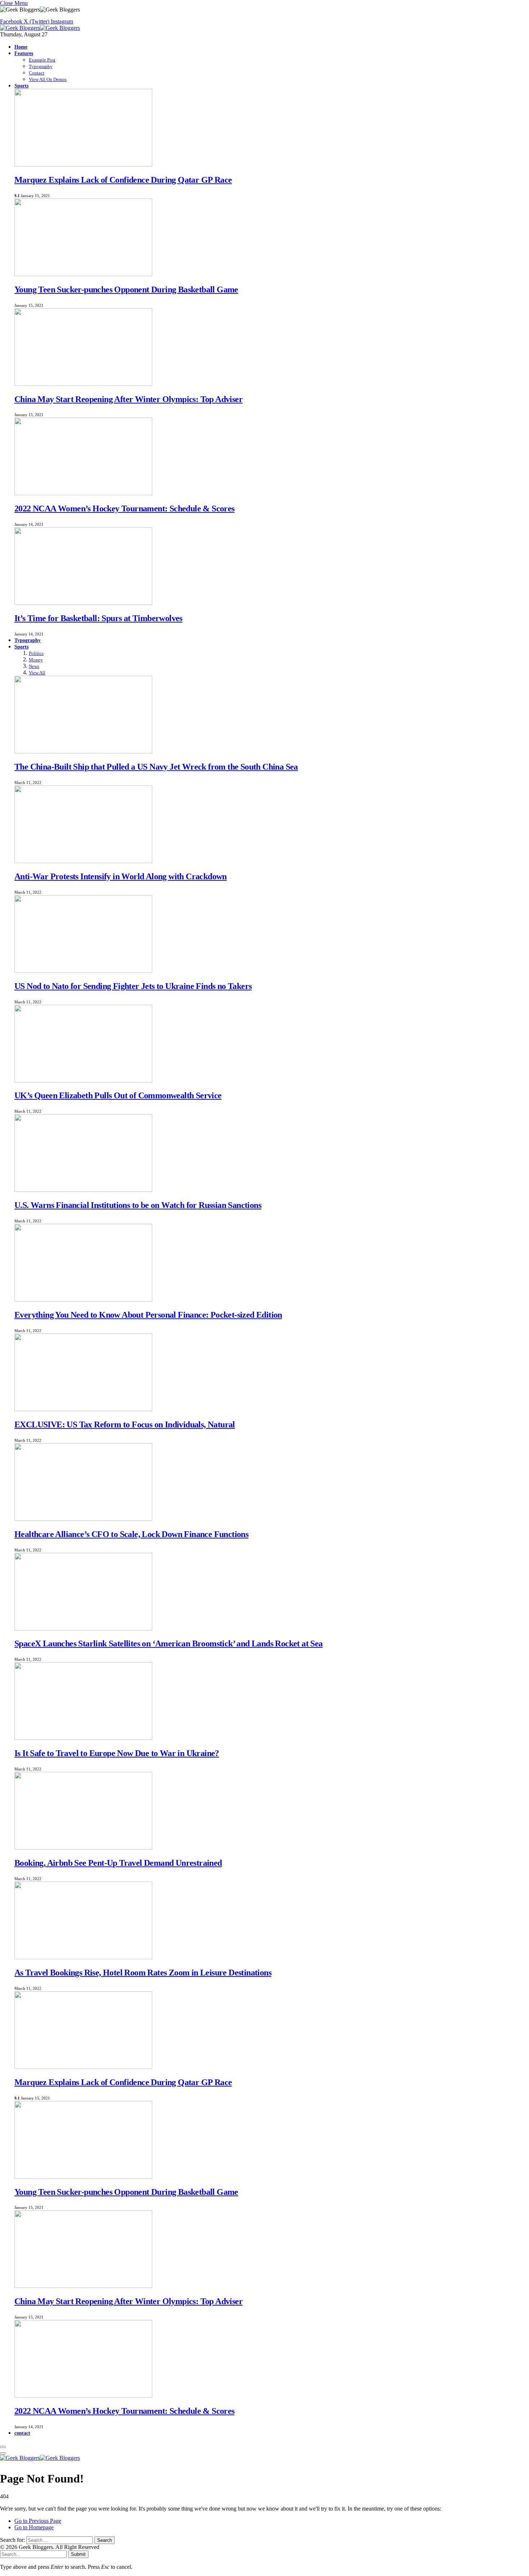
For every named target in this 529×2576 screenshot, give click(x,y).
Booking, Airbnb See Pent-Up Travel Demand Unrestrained (118, 1863)
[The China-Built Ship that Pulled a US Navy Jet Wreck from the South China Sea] (83, 751)
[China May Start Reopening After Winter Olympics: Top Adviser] (83, 384)
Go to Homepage (34, 2527)
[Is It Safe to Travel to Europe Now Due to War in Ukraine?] (83, 1738)
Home (21, 47)
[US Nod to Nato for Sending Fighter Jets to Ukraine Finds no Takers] (83, 971)
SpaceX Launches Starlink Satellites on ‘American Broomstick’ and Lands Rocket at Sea (169, 1643)
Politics (36, 653)
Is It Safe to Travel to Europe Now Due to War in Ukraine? (117, 1753)
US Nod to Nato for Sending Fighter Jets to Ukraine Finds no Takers (133, 986)
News (34, 666)
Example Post (42, 60)
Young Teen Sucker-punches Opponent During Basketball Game (126, 289)
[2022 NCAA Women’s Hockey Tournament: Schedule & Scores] (83, 493)
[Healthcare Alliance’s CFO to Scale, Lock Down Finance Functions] (83, 1519)
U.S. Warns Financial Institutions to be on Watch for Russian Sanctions (138, 1205)
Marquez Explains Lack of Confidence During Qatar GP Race (123, 180)
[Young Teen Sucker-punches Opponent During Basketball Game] (83, 274)
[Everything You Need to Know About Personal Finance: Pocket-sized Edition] (83, 1300)
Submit (78, 2554)
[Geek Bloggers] (40, 28)
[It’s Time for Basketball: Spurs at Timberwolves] (83, 603)
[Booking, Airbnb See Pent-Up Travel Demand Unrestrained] (83, 1848)
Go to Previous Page (38, 2521)
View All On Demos (48, 79)
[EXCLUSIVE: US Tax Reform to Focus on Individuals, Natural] (83, 1409)
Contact (37, 73)
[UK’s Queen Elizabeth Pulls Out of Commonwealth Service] (83, 1080)
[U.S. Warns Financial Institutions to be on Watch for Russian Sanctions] (83, 1190)
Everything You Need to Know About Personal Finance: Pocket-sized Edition (148, 1315)
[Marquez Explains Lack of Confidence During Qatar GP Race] (83, 165)
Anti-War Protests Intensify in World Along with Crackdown (121, 876)
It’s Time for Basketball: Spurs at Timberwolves (98, 618)
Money (36, 660)
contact (22, 2433)
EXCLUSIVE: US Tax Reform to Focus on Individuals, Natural (125, 1424)
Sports (21, 86)
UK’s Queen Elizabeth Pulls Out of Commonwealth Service (118, 1095)
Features (24, 53)
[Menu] (3, 2447)
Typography (41, 66)
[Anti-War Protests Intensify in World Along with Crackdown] (83, 861)
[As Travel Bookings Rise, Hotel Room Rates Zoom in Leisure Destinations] (83, 1957)
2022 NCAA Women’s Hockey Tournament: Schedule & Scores (125, 509)
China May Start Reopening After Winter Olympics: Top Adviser (128, 399)
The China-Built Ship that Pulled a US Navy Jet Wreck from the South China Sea (156, 767)
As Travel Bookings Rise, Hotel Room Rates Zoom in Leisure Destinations (143, 1973)
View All (37, 673)
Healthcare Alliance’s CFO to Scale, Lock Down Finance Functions (131, 1534)
